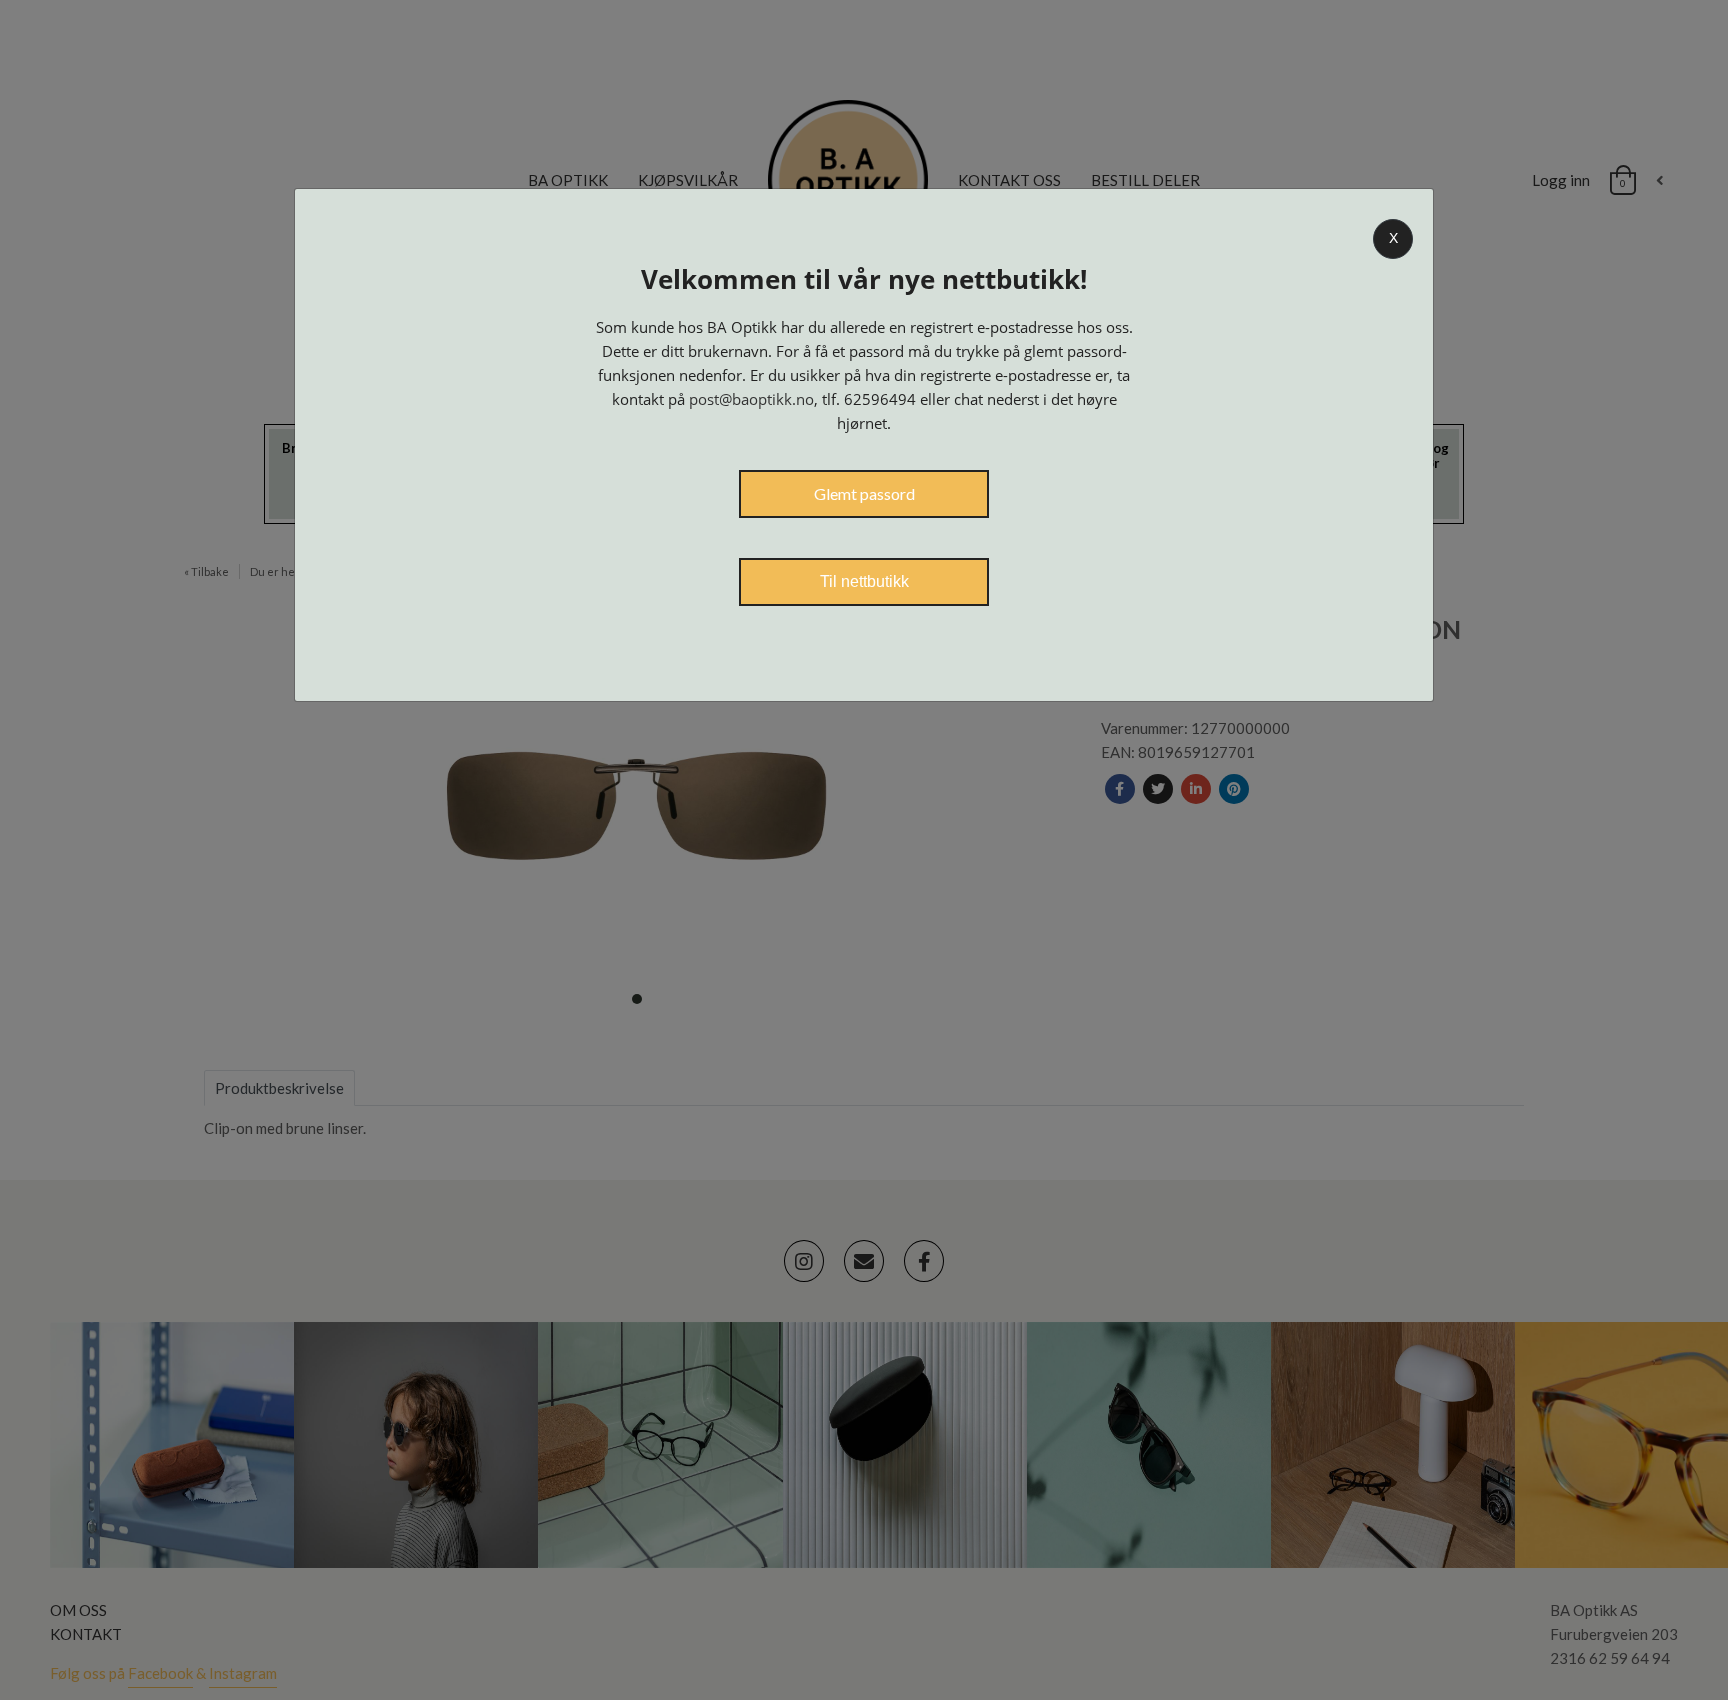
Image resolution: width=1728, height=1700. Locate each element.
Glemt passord (864, 493)
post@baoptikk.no (751, 399)
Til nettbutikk (864, 581)
